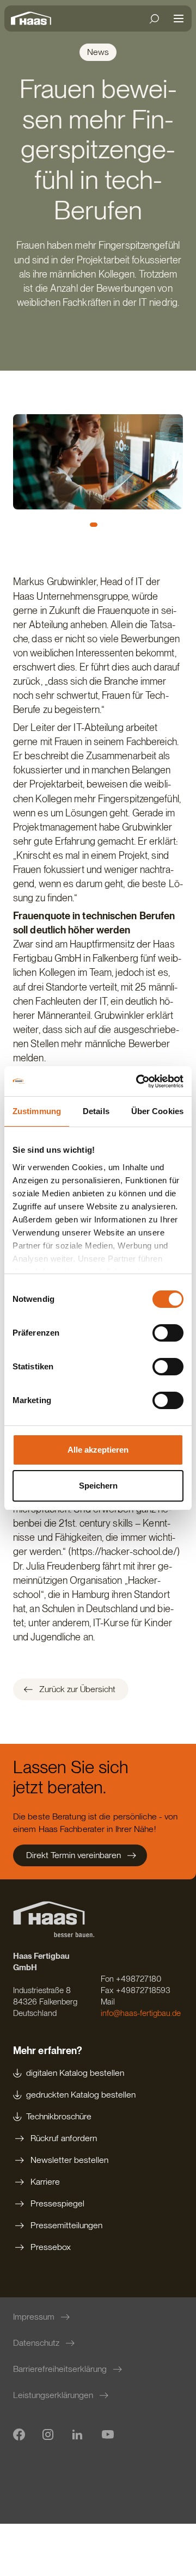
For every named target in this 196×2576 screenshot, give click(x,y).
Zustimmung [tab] (37, 1111)
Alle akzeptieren (98, 1450)
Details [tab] (96, 1111)
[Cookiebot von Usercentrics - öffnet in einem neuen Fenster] (138, 1081)
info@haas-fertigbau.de (141, 2013)
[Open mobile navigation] (179, 19)
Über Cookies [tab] (157, 1111)
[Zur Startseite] (34, 19)
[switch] (168, 1333)
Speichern (98, 1486)
